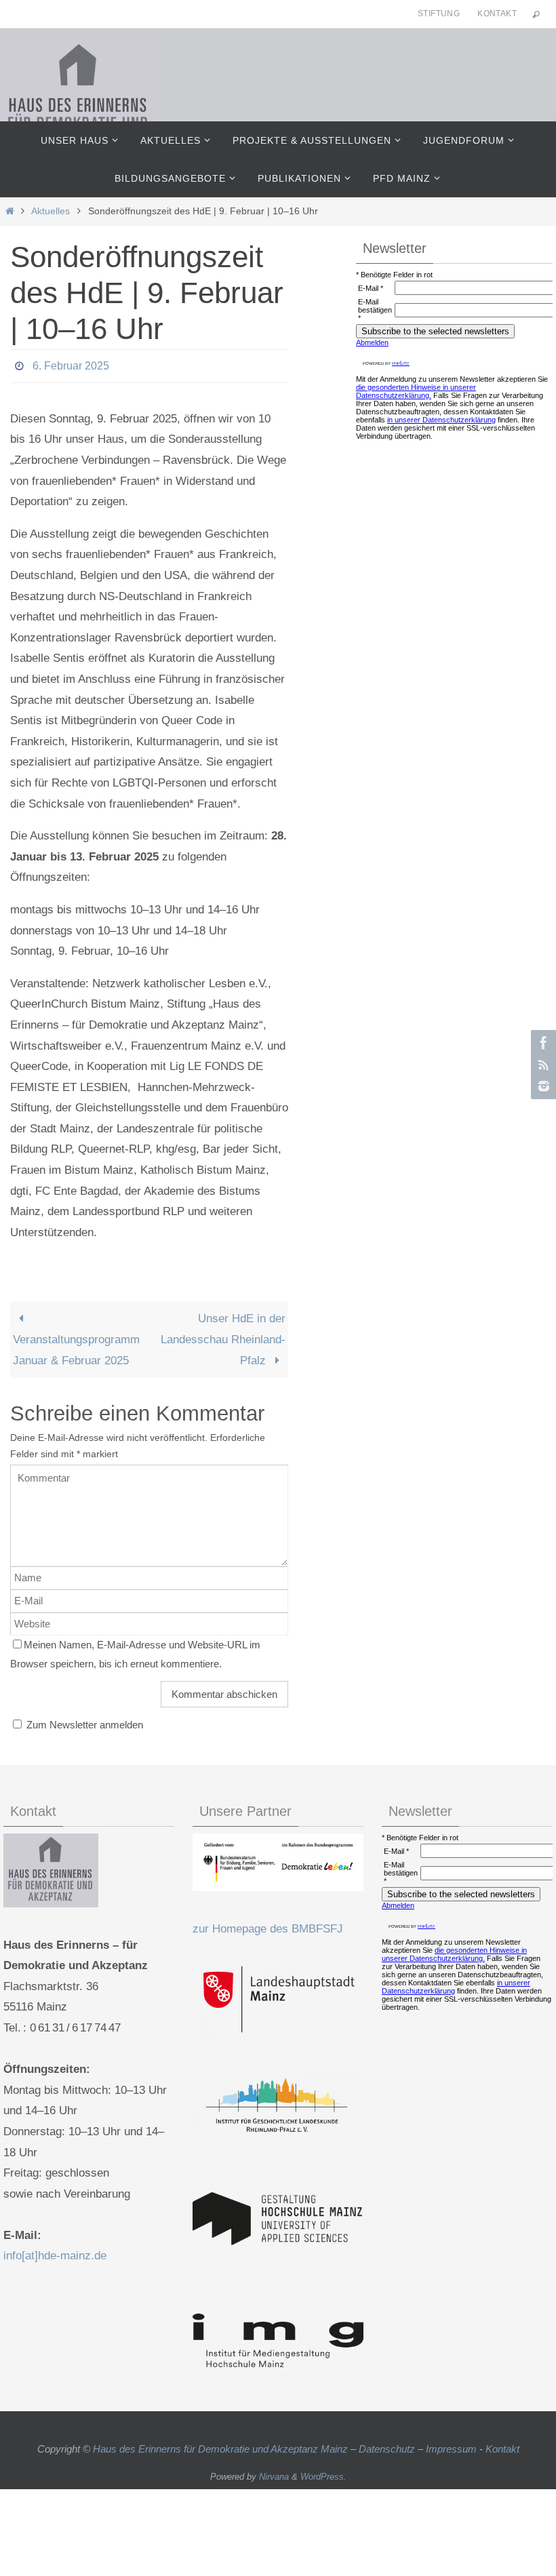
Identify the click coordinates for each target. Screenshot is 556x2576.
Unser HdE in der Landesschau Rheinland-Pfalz (223, 1336)
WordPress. (323, 2473)
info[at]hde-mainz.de (55, 2252)
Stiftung (439, 14)
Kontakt (497, 14)
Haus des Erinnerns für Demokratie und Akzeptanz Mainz (222, 2445)
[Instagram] (542, 1086)
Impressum (451, 2445)
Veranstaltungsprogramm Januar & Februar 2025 (76, 1346)
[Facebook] (542, 1043)
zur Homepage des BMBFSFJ (268, 1925)
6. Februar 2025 (71, 364)
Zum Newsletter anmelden (83, 1721)
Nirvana (274, 2473)
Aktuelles (51, 211)
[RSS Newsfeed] (542, 1065)
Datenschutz (387, 2445)
